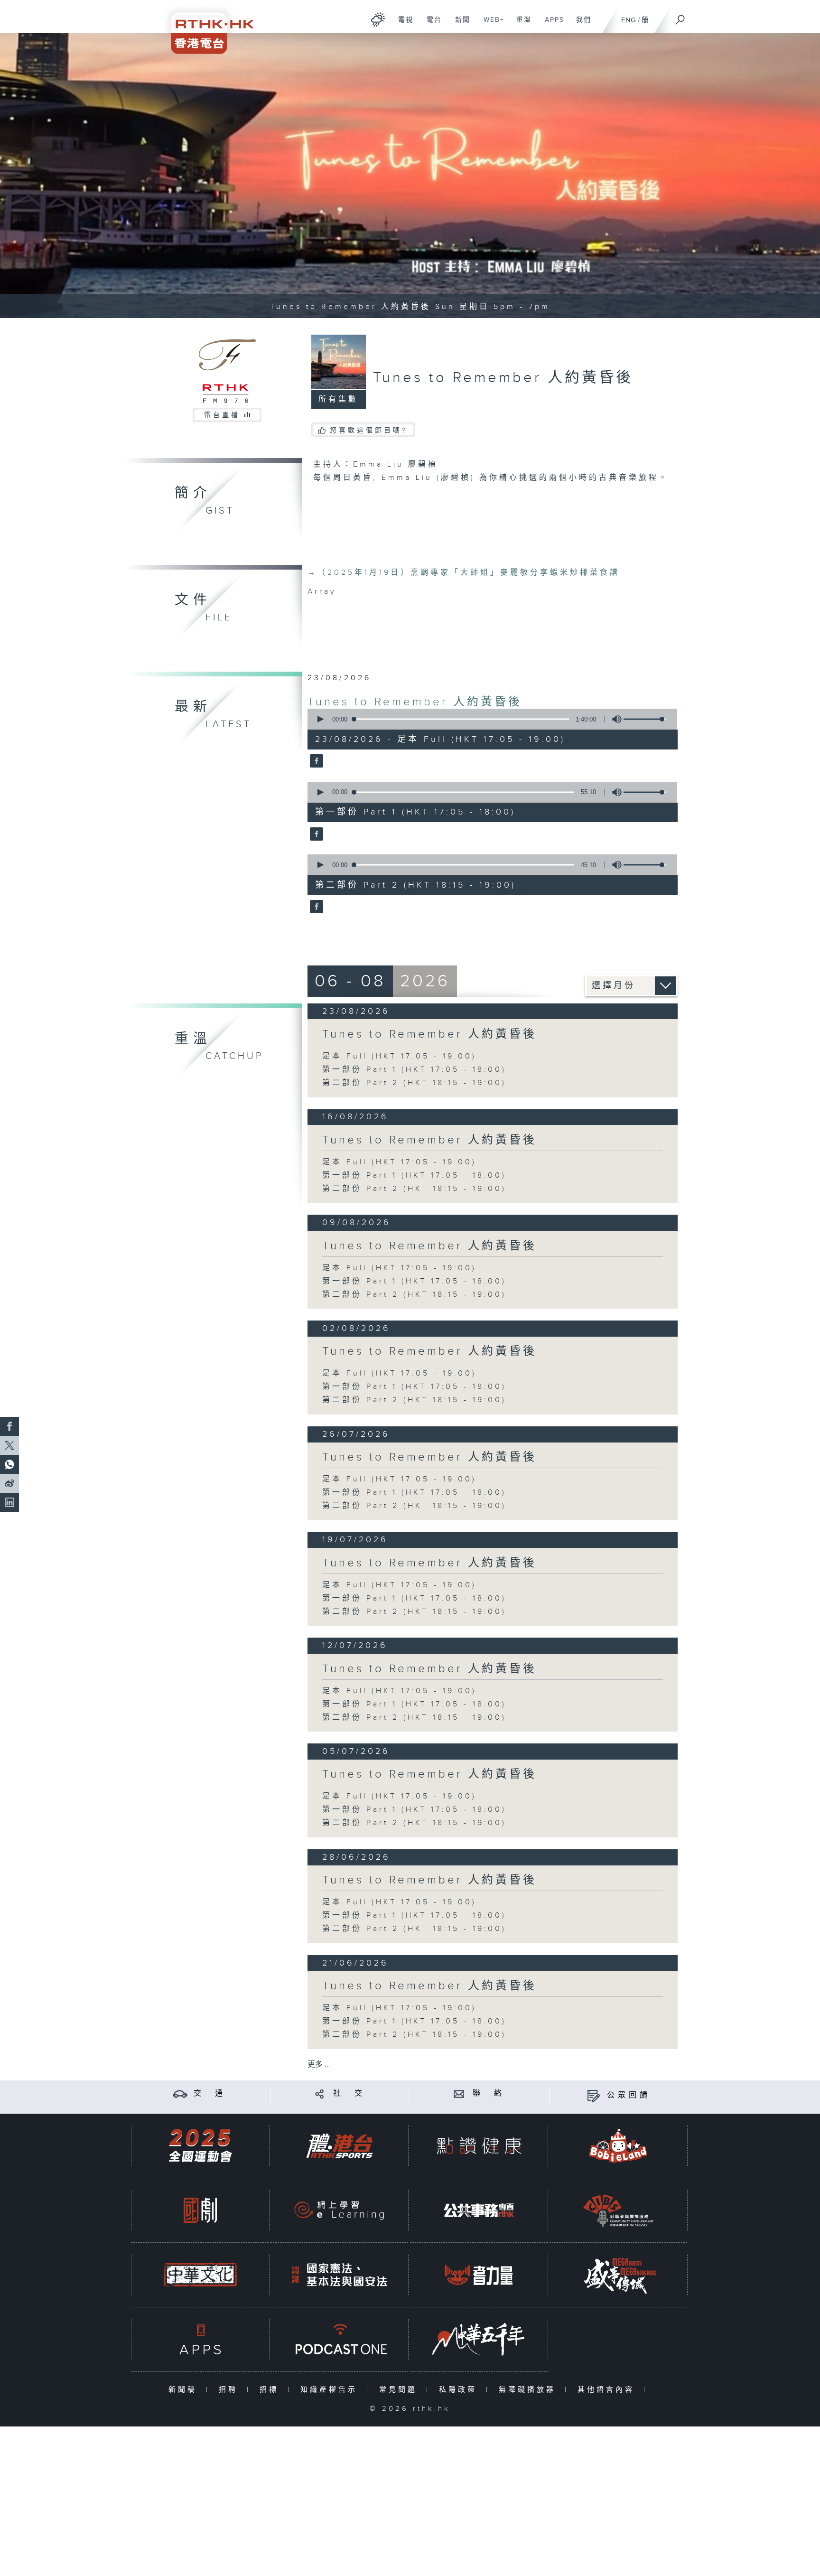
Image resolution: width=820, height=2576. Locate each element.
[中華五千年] (479, 2339)
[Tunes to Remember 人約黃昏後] (315, 762)
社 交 (349, 2094)
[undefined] (378, 19)
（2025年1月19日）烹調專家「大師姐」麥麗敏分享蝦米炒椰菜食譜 (464, 573)
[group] (614, 719)
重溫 (520, 25)
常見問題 (400, 2390)
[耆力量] (479, 2275)
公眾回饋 (629, 2095)
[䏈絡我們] (459, 2094)
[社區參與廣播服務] (618, 2210)
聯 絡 (489, 2094)
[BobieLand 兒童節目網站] (618, 2146)
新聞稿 (185, 2390)
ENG (629, 20)
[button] (320, 719)
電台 (431, 25)
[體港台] (339, 2146)
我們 (580, 25)
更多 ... (319, 2065)
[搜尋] (680, 17)
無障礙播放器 (529, 2390)
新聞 (459, 25)
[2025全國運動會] (200, 2146)
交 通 (210, 2094)
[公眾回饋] (593, 2095)
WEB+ (490, 25)
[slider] (645, 719)
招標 (271, 2390)
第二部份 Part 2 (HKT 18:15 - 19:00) (414, 1083)
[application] (489, 719)
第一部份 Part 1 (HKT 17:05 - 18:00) (414, 1070)
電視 (402, 25)
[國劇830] (200, 2210)
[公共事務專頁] (479, 2210)
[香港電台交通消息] (180, 2094)
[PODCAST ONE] (339, 2339)
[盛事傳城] (618, 2275)
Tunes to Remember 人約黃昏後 (415, 702)
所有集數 (338, 399)
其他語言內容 (608, 2390)
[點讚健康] (479, 2146)
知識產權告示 (331, 2390)
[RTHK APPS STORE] (200, 2339)
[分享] (320, 2094)
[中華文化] (200, 2275)
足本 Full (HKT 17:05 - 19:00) (399, 1056)
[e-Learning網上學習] (339, 2210)
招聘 (230, 2390)
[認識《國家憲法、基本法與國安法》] (339, 2275)
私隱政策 (460, 2390)
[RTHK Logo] (206, 27)
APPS (551, 25)
